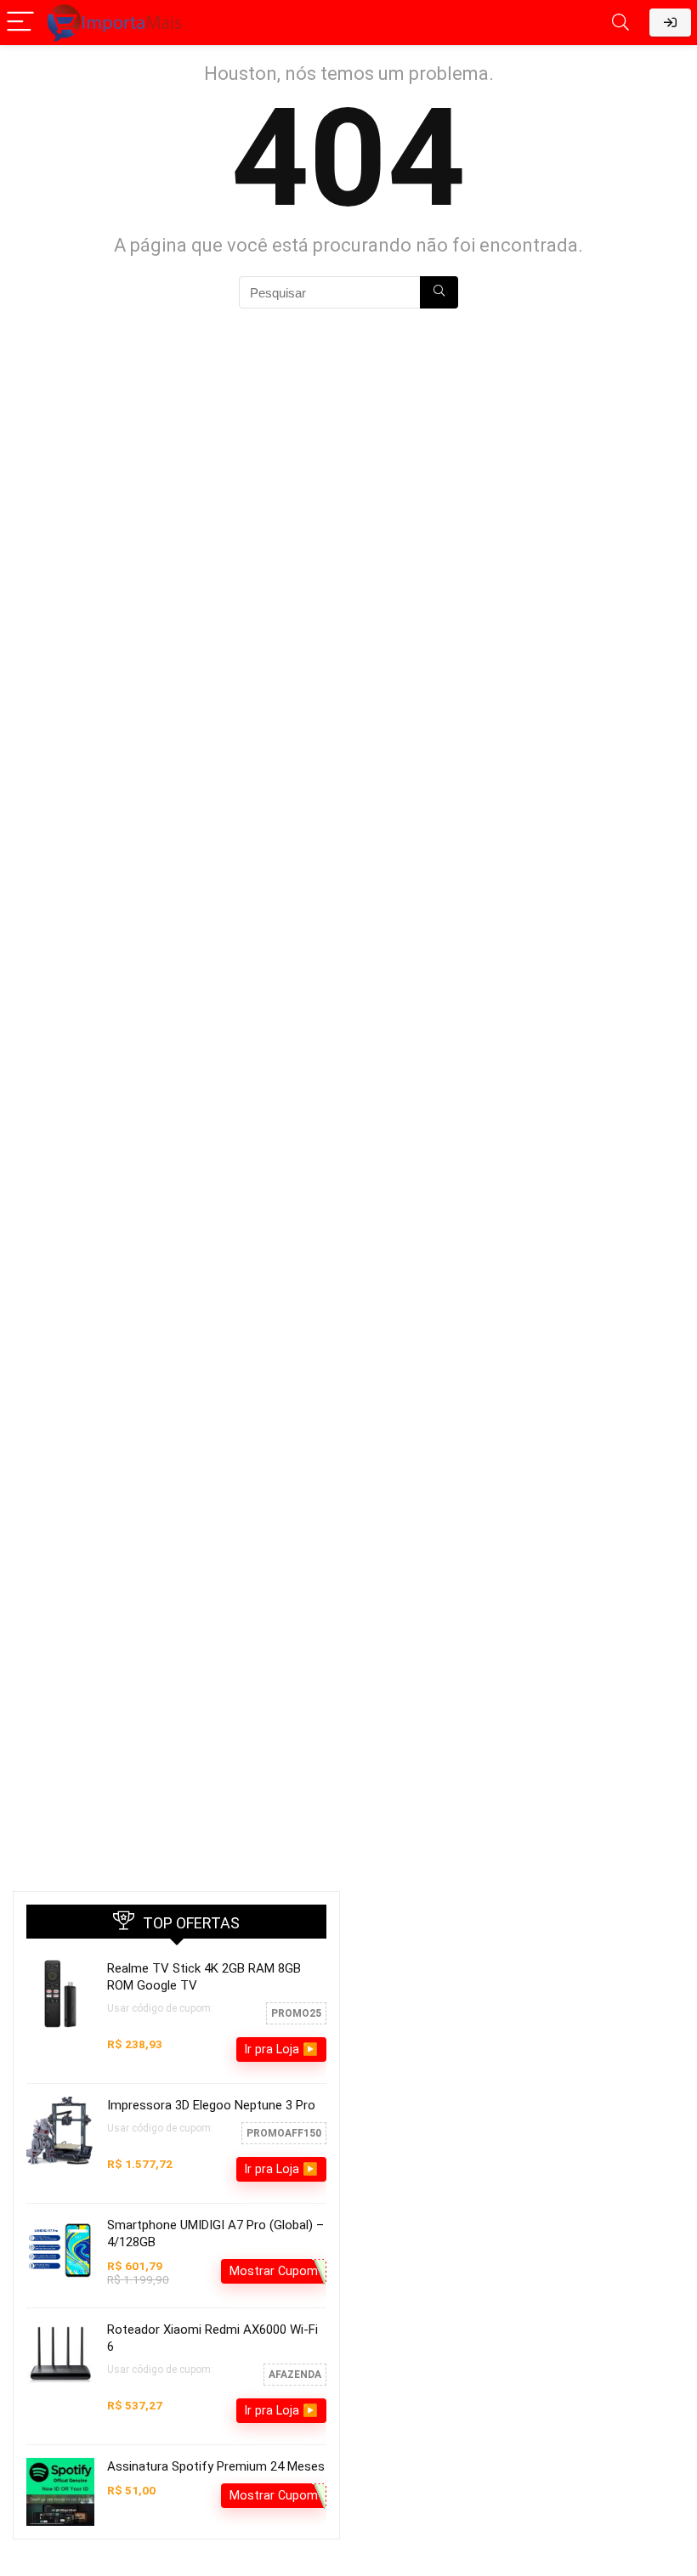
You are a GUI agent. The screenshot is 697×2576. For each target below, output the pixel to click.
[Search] (620, 23)
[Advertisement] (521, 2010)
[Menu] (20, 23)
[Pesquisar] (439, 292)
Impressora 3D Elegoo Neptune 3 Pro (211, 2105)
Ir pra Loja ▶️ (281, 2049)
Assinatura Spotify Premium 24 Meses (216, 2466)
